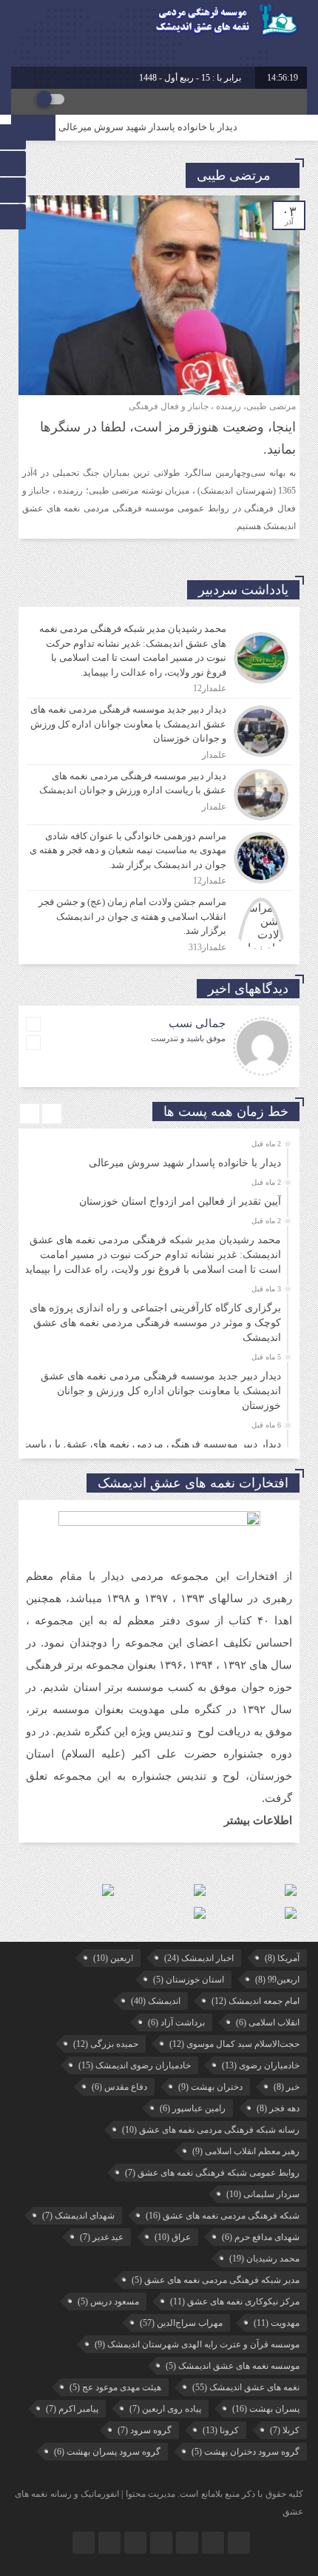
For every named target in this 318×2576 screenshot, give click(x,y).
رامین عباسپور (193, 2108)
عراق (173, 2237)
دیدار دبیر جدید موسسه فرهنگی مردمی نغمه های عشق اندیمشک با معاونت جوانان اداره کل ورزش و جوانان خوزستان (161, 1391)
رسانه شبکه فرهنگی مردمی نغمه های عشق (211, 2130)
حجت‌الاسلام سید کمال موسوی (234, 2044)
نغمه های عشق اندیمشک (246, 2387)
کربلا (285, 2430)
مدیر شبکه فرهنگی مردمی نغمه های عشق (216, 2280)
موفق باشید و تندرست (188, 1038)
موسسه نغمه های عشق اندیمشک (233, 2366)
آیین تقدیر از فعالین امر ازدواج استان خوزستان (180, 1201)
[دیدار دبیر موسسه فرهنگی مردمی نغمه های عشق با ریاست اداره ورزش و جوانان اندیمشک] (159, 795)
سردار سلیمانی (263, 2194)
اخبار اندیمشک (199, 1958)
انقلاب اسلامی (268, 2022)
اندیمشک (156, 2001)
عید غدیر (102, 2237)
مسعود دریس (108, 2301)
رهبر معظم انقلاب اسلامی (246, 2151)
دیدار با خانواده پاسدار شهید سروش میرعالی (164, 127)
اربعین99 (277, 1980)
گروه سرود (145, 2430)
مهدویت (277, 2323)
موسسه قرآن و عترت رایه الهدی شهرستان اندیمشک (197, 2344)
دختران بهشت (210, 2087)
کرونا (221, 2430)
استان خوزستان (189, 1980)
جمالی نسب (197, 1023)
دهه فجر (278, 2108)
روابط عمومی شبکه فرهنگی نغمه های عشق (212, 2173)
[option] (157, 1159)
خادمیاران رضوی (261, 2065)
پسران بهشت (266, 2409)
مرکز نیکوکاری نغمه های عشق (235, 2301)
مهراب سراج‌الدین (181, 2323)
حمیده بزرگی (106, 2044)
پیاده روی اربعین (165, 2409)
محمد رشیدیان (264, 2259)
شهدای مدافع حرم (261, 2237)
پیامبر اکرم (72, 2409)
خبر (287, 2087)
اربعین (113, 1958)
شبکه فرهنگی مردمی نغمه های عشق (223, 2216)
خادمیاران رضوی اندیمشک (135, 2065)
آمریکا (282, 1958)
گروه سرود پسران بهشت (107, 2452)
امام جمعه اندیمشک (256, 2001)
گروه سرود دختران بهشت (246, 2452)
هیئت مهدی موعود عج (115, 2387)
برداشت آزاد (176, 2022)
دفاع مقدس (119, 2087)
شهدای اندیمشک (78, 2216)
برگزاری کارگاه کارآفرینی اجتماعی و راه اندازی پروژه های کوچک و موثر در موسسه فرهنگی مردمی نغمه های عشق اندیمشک (155, 1323)
